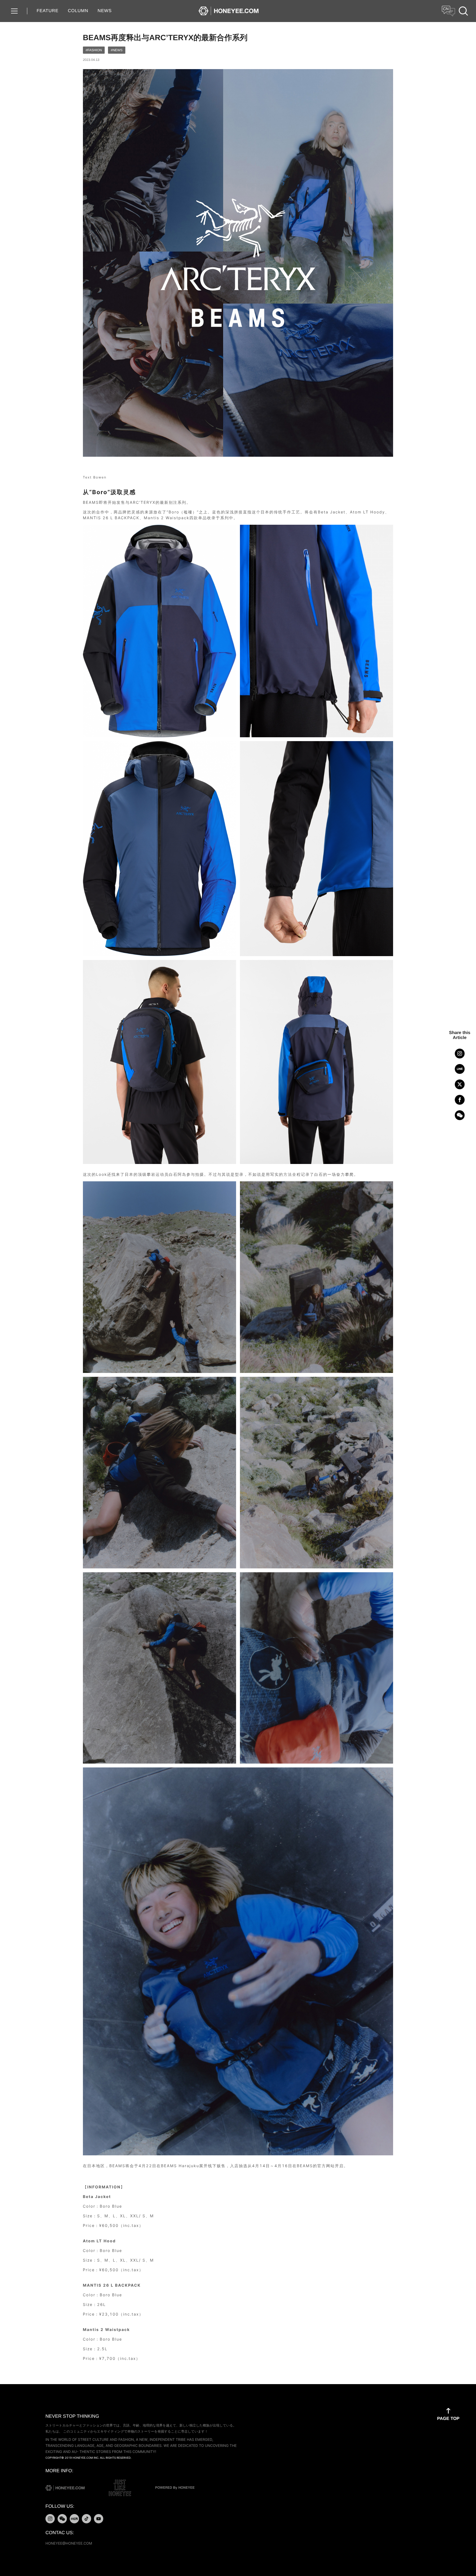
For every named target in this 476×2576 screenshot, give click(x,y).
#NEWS (117, 50)
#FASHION (94, 50)
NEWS (105, 11)
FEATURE (48, 11)
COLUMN (78, 11)
